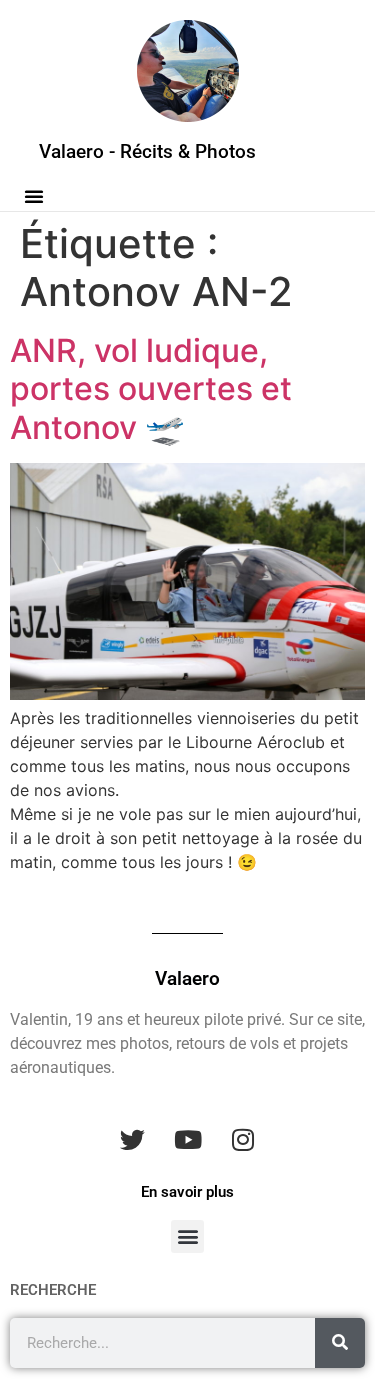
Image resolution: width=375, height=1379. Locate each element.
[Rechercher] (340, 1343)
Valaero (187, 978)
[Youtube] (188, 1140)
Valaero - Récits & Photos (147, 151)
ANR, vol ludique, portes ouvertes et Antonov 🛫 (151, 389)
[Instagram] (243, 1140)
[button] (34, 196)
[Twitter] (133, 1140)
